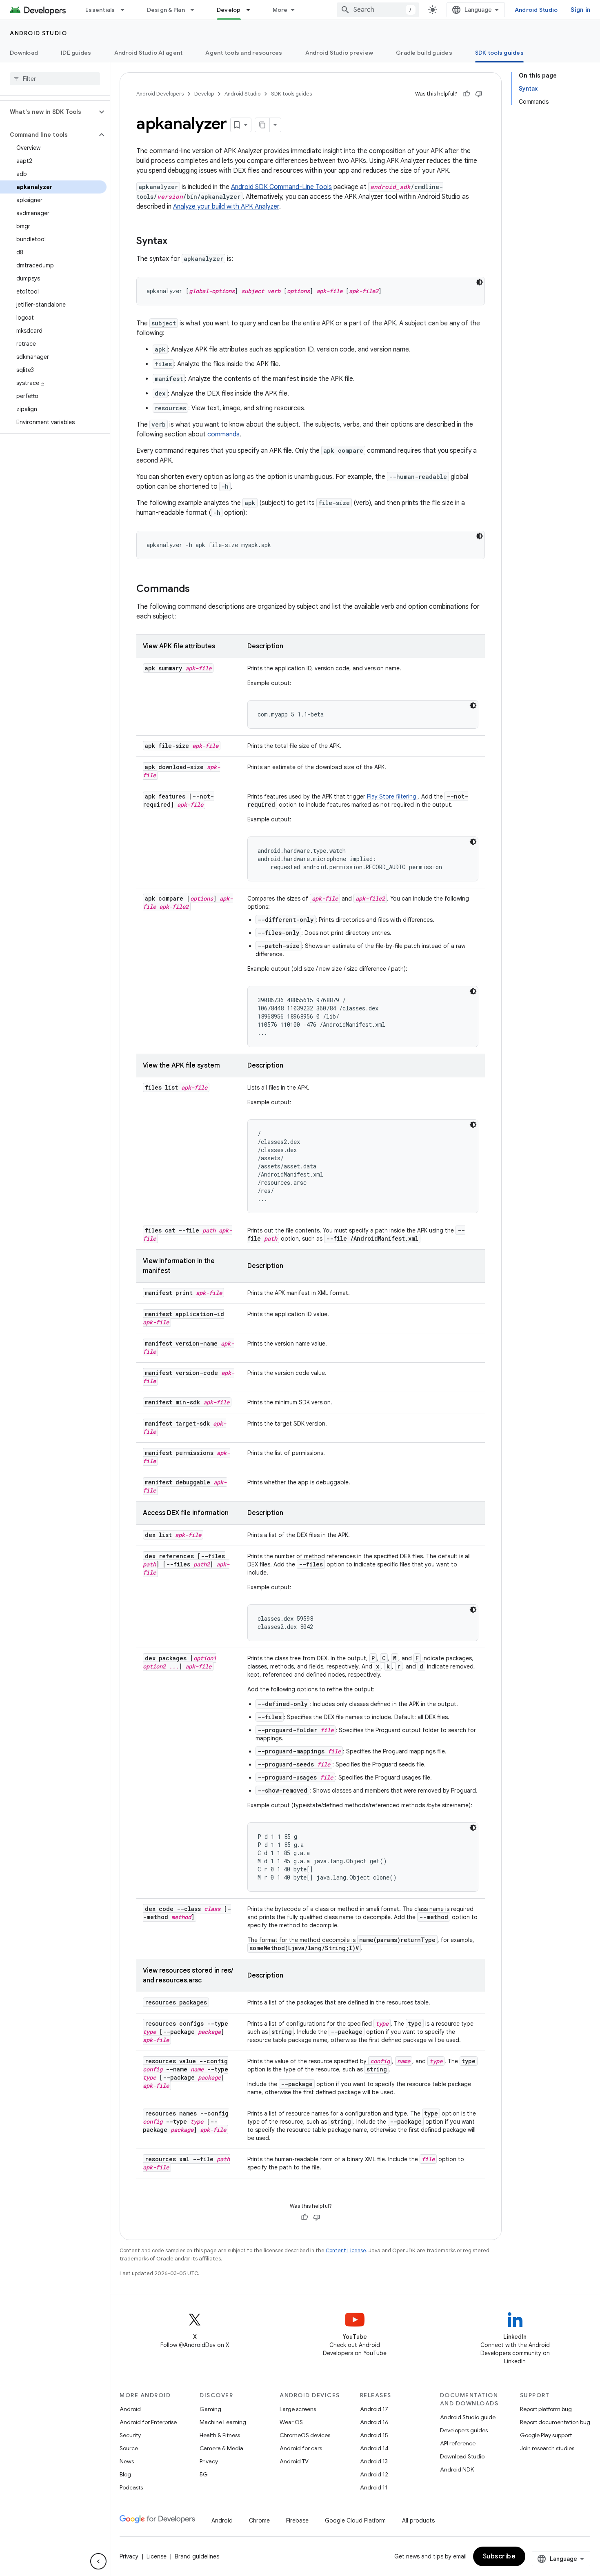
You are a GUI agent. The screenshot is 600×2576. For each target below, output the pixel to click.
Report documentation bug (555, 2422)
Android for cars (301, 2448)
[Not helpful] (479, 94)
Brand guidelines (197, 2556)
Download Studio (462, 2456)
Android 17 (374, 2409)
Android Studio (536, 10)
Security (130, 2435)
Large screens (298, 2409)
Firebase (297, 2520)
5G (204, 2474)
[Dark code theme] (480, 282)
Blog (125, 2474)
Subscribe (499, 2556)
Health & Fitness (220, 2435)
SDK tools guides (499, 53)
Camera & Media (221, 2448)
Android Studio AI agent (149, 53)
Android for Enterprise (148, 2422)
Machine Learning (223, 2422)
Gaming (210, 2409)
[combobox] (378, 10)
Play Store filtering (392, 796)
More (280, 10)
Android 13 (374, 2461)
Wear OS (291, 2422)
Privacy (209, 2461)
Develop (229, 10)
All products (418, 2520)
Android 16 (374, 2422)
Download (24, 53)
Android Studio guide (468, 2417)
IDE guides (76, 53)
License (157, 2556)
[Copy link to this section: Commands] (198, 589)
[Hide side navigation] (98, 2561)
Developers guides (464, 2430)
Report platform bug (546, 2409)
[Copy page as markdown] (262, 125)
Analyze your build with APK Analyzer (226, 207)
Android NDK (457, 2469)
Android (130, 2409)
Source (129, 2448)
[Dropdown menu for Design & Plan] (196, 10)
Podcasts (131, 2487)
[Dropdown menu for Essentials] (126, 10)
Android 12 (374, 2474)
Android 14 (374, 2448)
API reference (458, 2443)
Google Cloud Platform (355, 2520)
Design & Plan (166, 10)
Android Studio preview (339, 53)
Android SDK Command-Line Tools (281, 187)
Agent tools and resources (244, 53)
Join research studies (547, 2448)
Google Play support (546, 2435)
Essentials (100, 10)
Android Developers (160, 94)
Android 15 (374, 2435)
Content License (346, 2250)
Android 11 (374, 2487)
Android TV (294, 2461)
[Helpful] (467, 94)
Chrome (259, 2520)
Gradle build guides (424, 53)
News (127, 2461)
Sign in (580, 10)
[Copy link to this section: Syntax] (176, 242)
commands (223, 434)
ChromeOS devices (305, 2435)
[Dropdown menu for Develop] (252, 10)
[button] (48, 112)
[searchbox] (55, 79)
